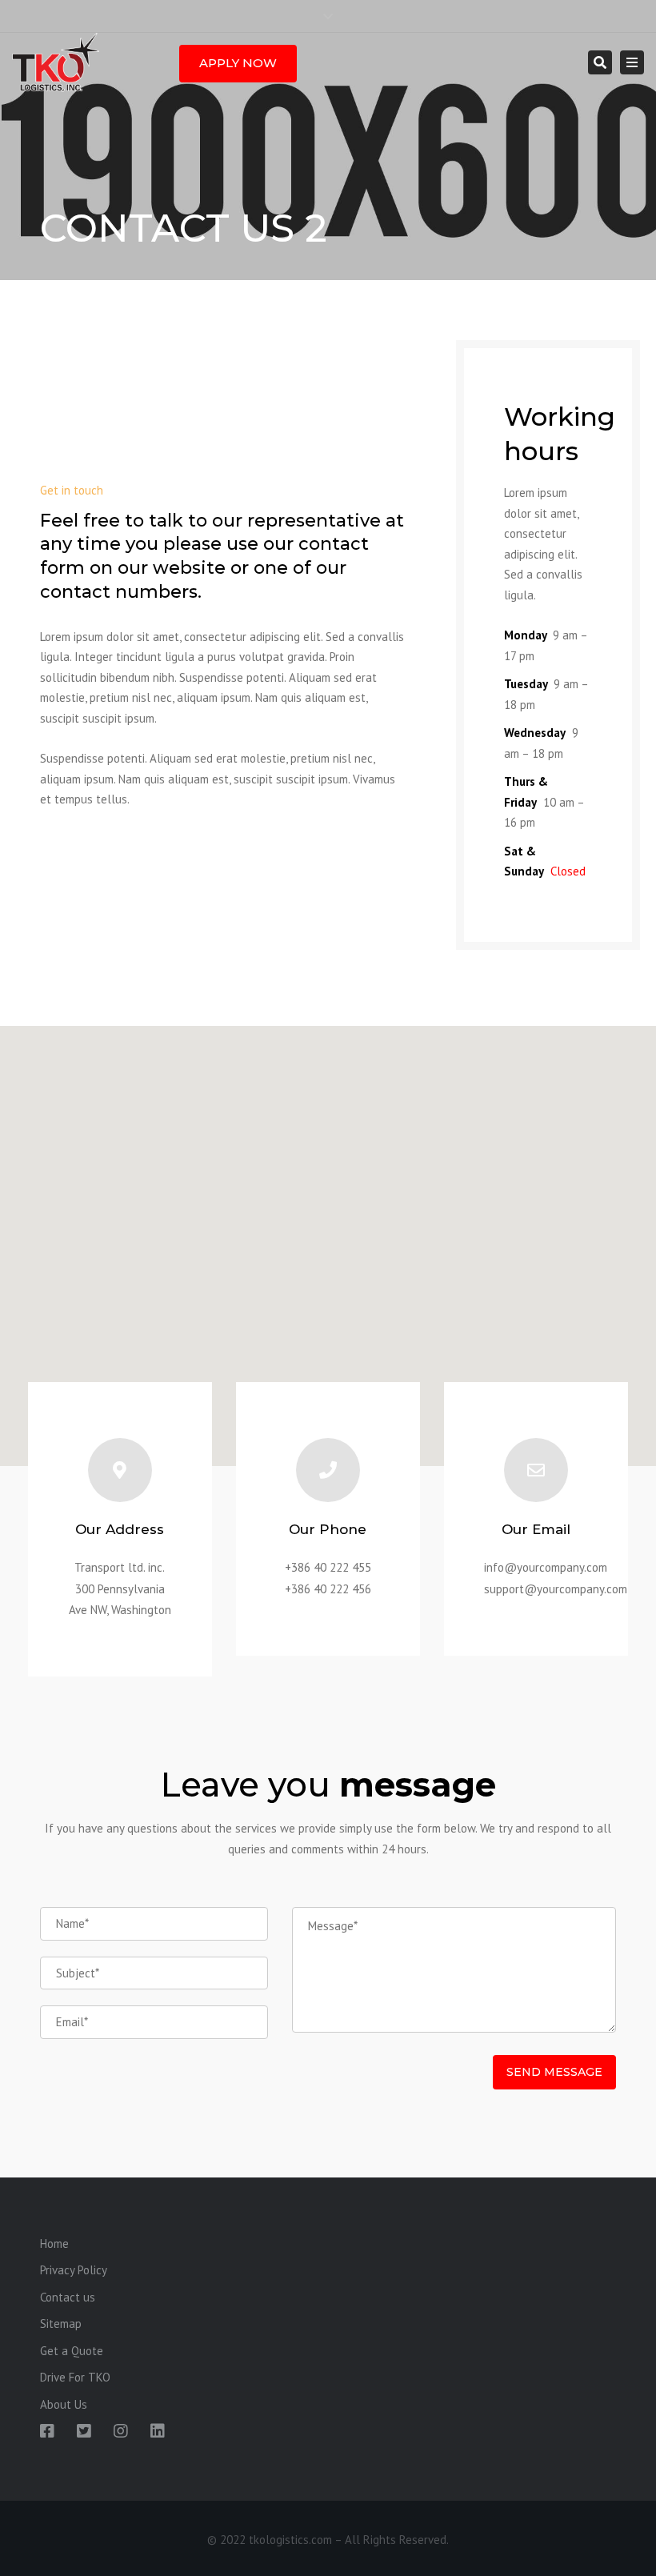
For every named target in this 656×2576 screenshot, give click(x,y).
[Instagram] (121, 2431)
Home (54, 2243)
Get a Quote (72, 2351)
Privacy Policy (74, 2270)
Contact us (68, 2297)
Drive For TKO (75, 2377)
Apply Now (238, 63)
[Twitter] (84, 2431)
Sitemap (61, 2324)
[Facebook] (47, 2431)
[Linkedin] (158, 2431)
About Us (64, 2404)
